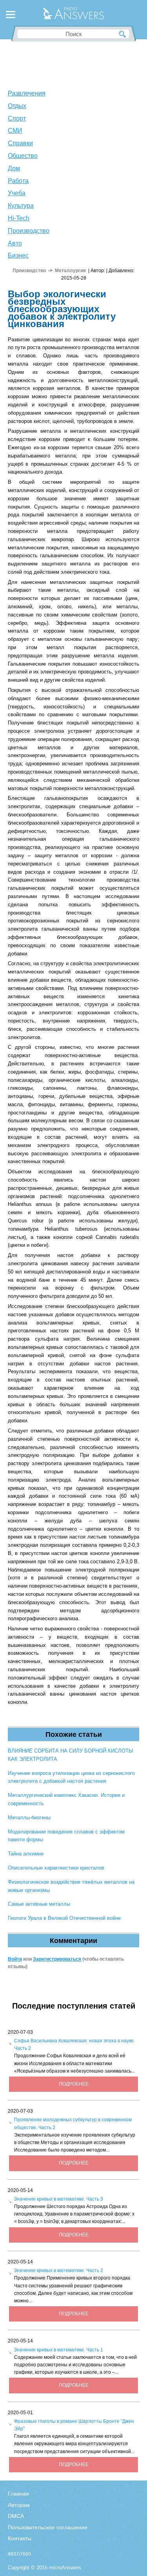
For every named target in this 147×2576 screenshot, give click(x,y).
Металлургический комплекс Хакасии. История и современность (66, 1799)
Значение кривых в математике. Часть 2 (59, 2270)
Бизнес (18, 255)
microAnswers (65, 2568)
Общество (23, 156)
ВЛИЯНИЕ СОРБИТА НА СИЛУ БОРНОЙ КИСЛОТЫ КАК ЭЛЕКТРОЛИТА (71, 1755)
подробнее (74, 2084)
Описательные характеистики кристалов (56, 1868)
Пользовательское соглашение (48, 2527)
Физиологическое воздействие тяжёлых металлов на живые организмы (71, 1886)
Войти (15, 1959)
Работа (18, 181)
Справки (20, 143)
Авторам (19, 2505)
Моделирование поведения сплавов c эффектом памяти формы (66, 1836)
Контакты (20, 2538)
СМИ (15, 131)
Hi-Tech (19, 218)
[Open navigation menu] (11, 16)
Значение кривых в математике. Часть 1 (59, 2350)
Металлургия (70, 271)
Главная (18, 2494)
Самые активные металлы (39, 1904)
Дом (14, 168)
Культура (21, 206)
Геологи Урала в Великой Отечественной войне (64, 1918)
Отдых (17, 106)
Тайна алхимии (26, 1854)
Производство (29, 231)
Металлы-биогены (29, 1818)
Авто (15, 243)
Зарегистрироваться (57, 1959)
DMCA (16, 2516)
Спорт (17, 118)
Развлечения (27, 93)
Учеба (17, 193)
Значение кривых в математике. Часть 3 (59, 2199)
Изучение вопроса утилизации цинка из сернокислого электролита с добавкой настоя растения (71, 1777)
